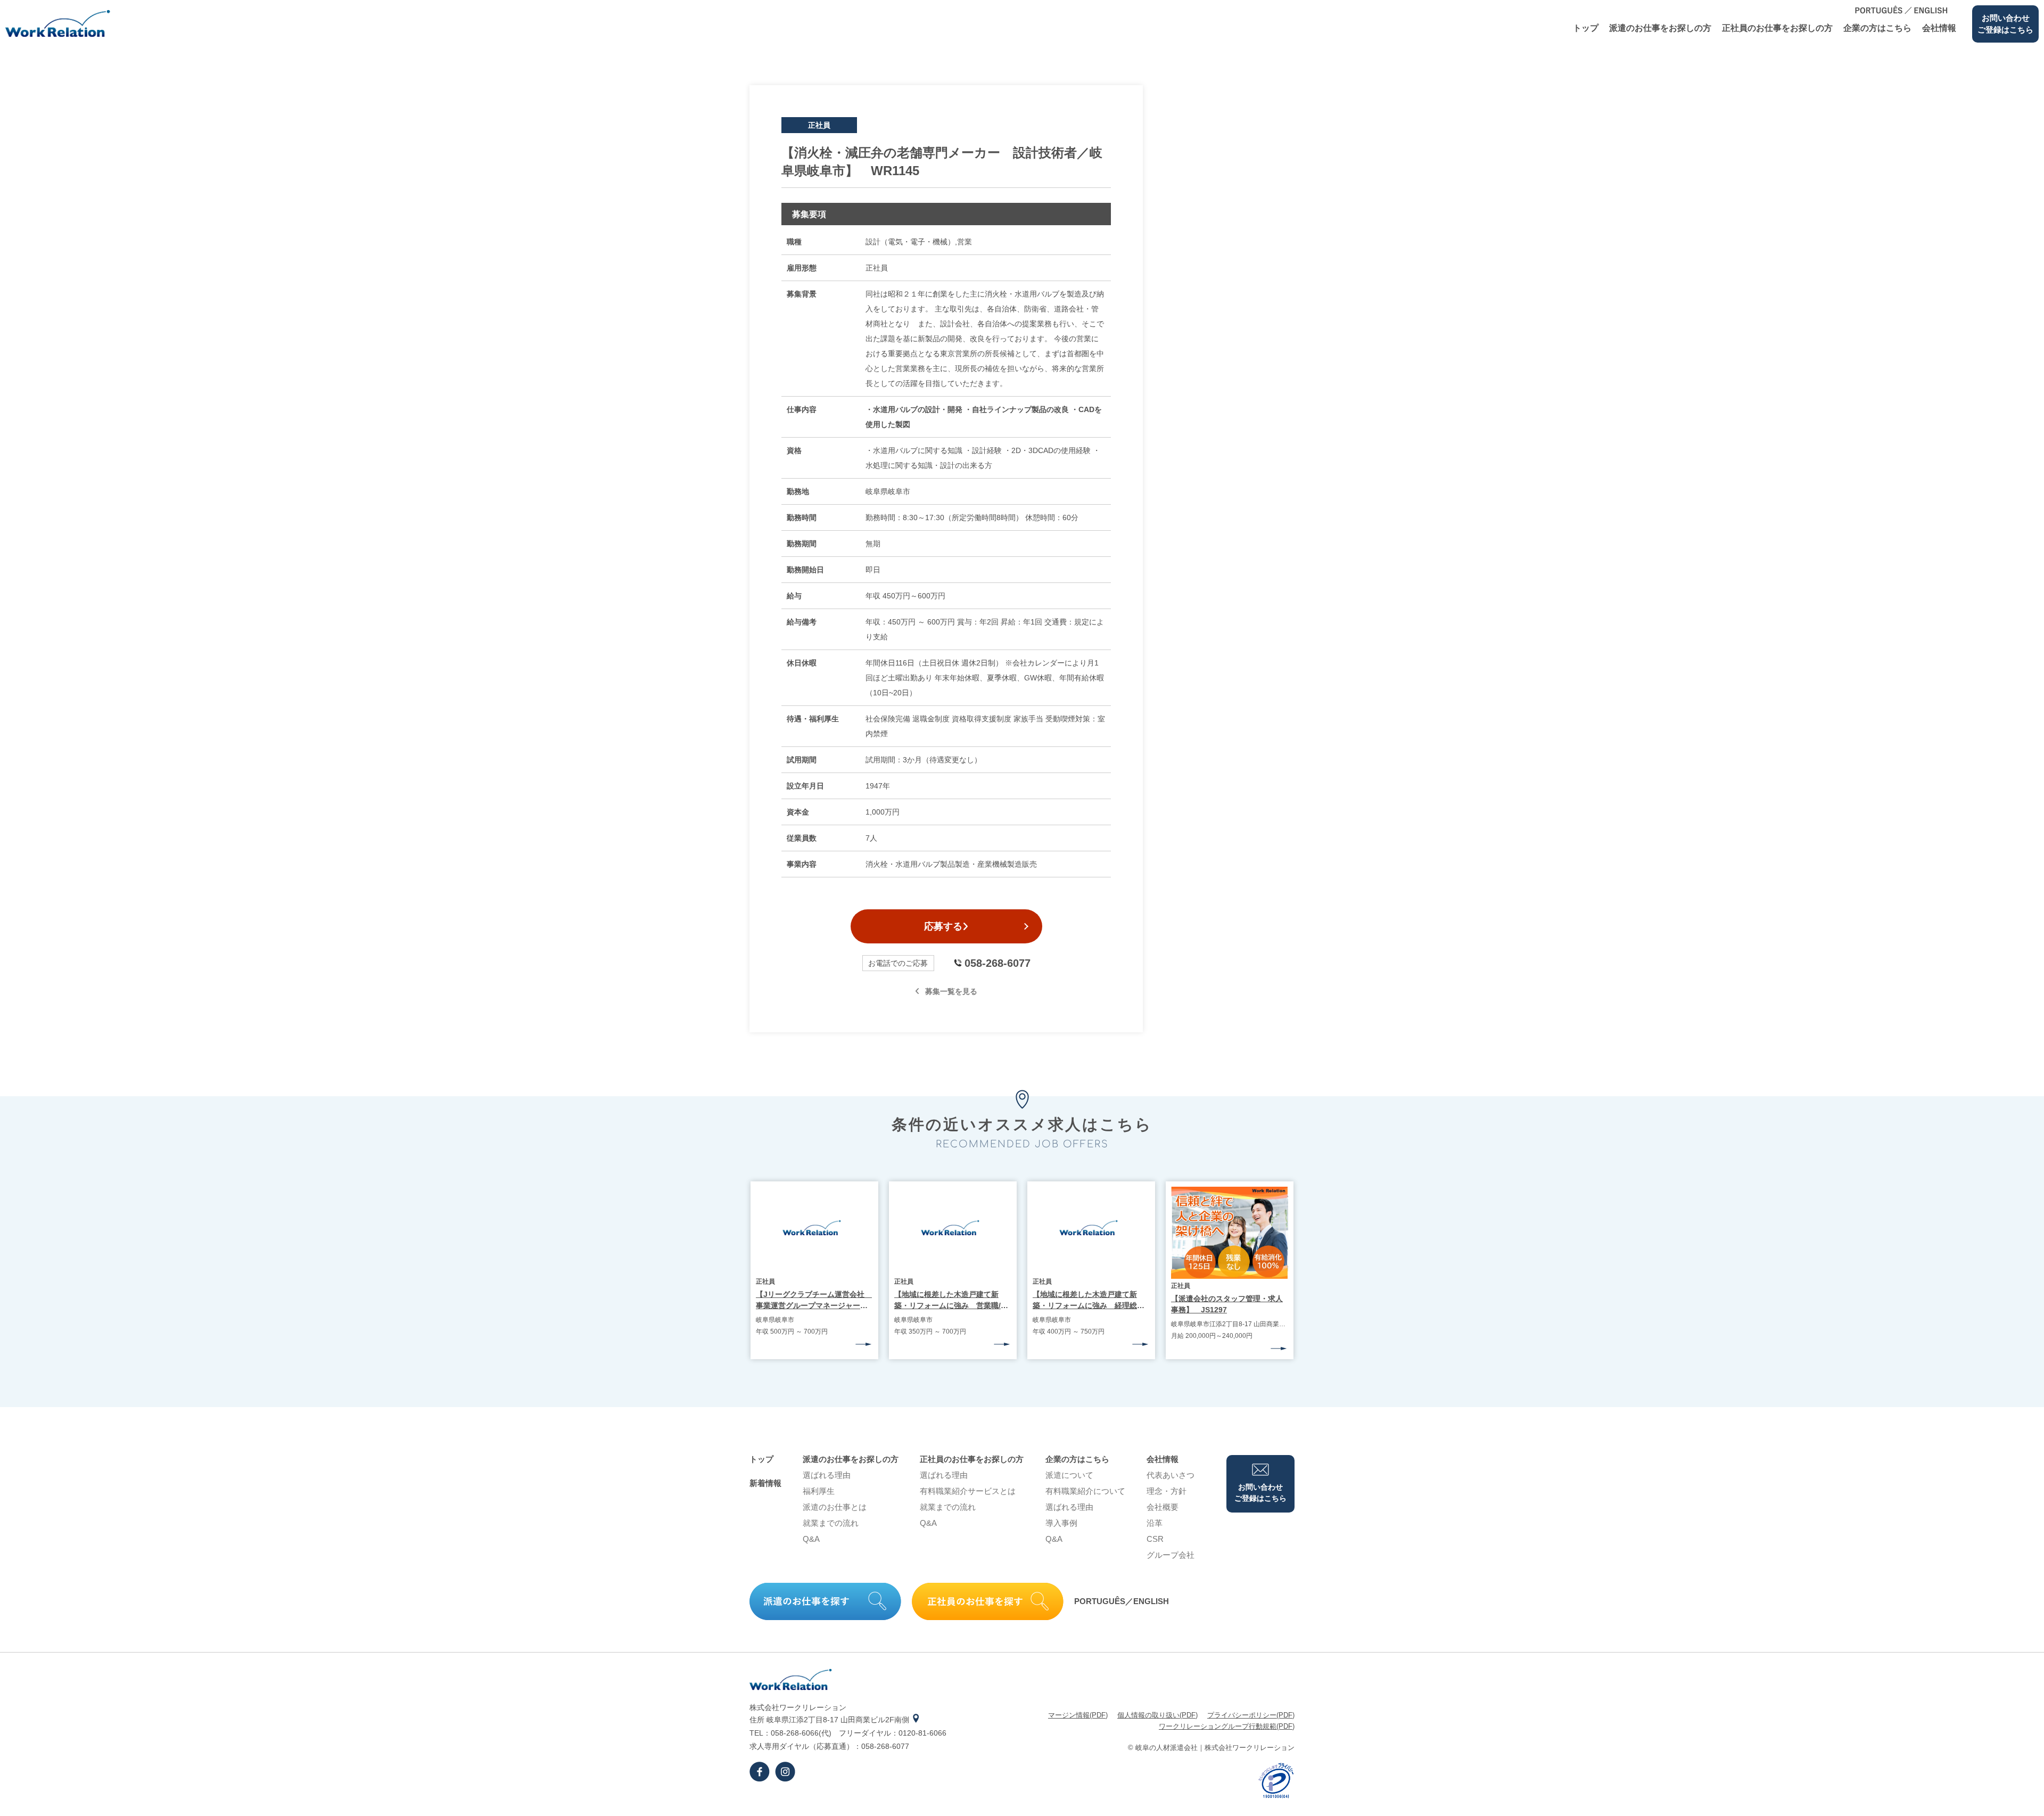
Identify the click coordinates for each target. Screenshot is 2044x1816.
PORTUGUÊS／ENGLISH (1122, 1601)
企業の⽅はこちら (1877, 28)
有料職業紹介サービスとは (968, 1491)
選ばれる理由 (827, 1475)
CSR (1155, 1539)
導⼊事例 (1061, 1523)
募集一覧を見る (951, 991)
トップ (1586, 28)
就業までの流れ (831, 1523)
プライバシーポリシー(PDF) (1251, 1715)
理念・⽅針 (1167, 1491)
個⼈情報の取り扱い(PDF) (1157, 1715)
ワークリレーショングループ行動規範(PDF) (1227, 1726)
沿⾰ (1155, 1523)
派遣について (1069, 1475)
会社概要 (1163, 1507)
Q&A (811, 1539)
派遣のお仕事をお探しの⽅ (1660, 28)
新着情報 (765, 1483)
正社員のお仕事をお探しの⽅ (1777, 28)
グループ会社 (1171, 1555)
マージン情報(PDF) (1078, 1715)
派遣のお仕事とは (835, 1507)
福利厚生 (819, 1491)
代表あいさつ (1171, 1475)
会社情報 (1939, 28)
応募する (943, 926)
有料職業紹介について (1085, 1491)
